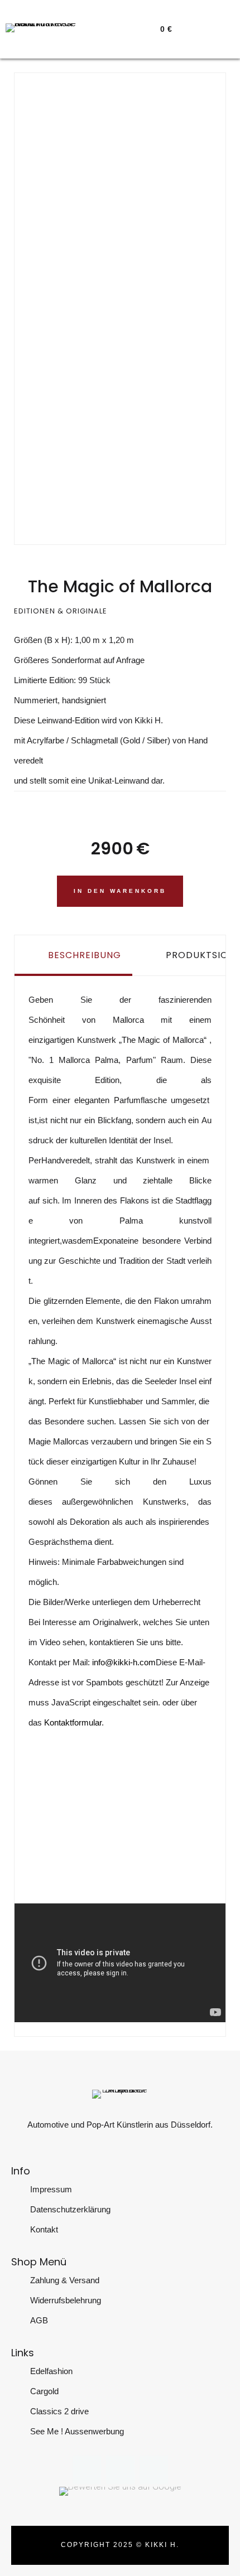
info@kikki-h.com (124, 1662)
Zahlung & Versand (65, 2280)
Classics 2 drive (59, 2411)
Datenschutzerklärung (70, 2209)
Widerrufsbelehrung (66, 2300)
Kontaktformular (73, 1722)
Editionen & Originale (61, 611)
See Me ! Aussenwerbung (77, 2431)
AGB (39, 2320)
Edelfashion (51, 2371)
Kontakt (44, 2229)
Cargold (44, 2391)
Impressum (51, 2189)
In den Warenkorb (120, 891)
